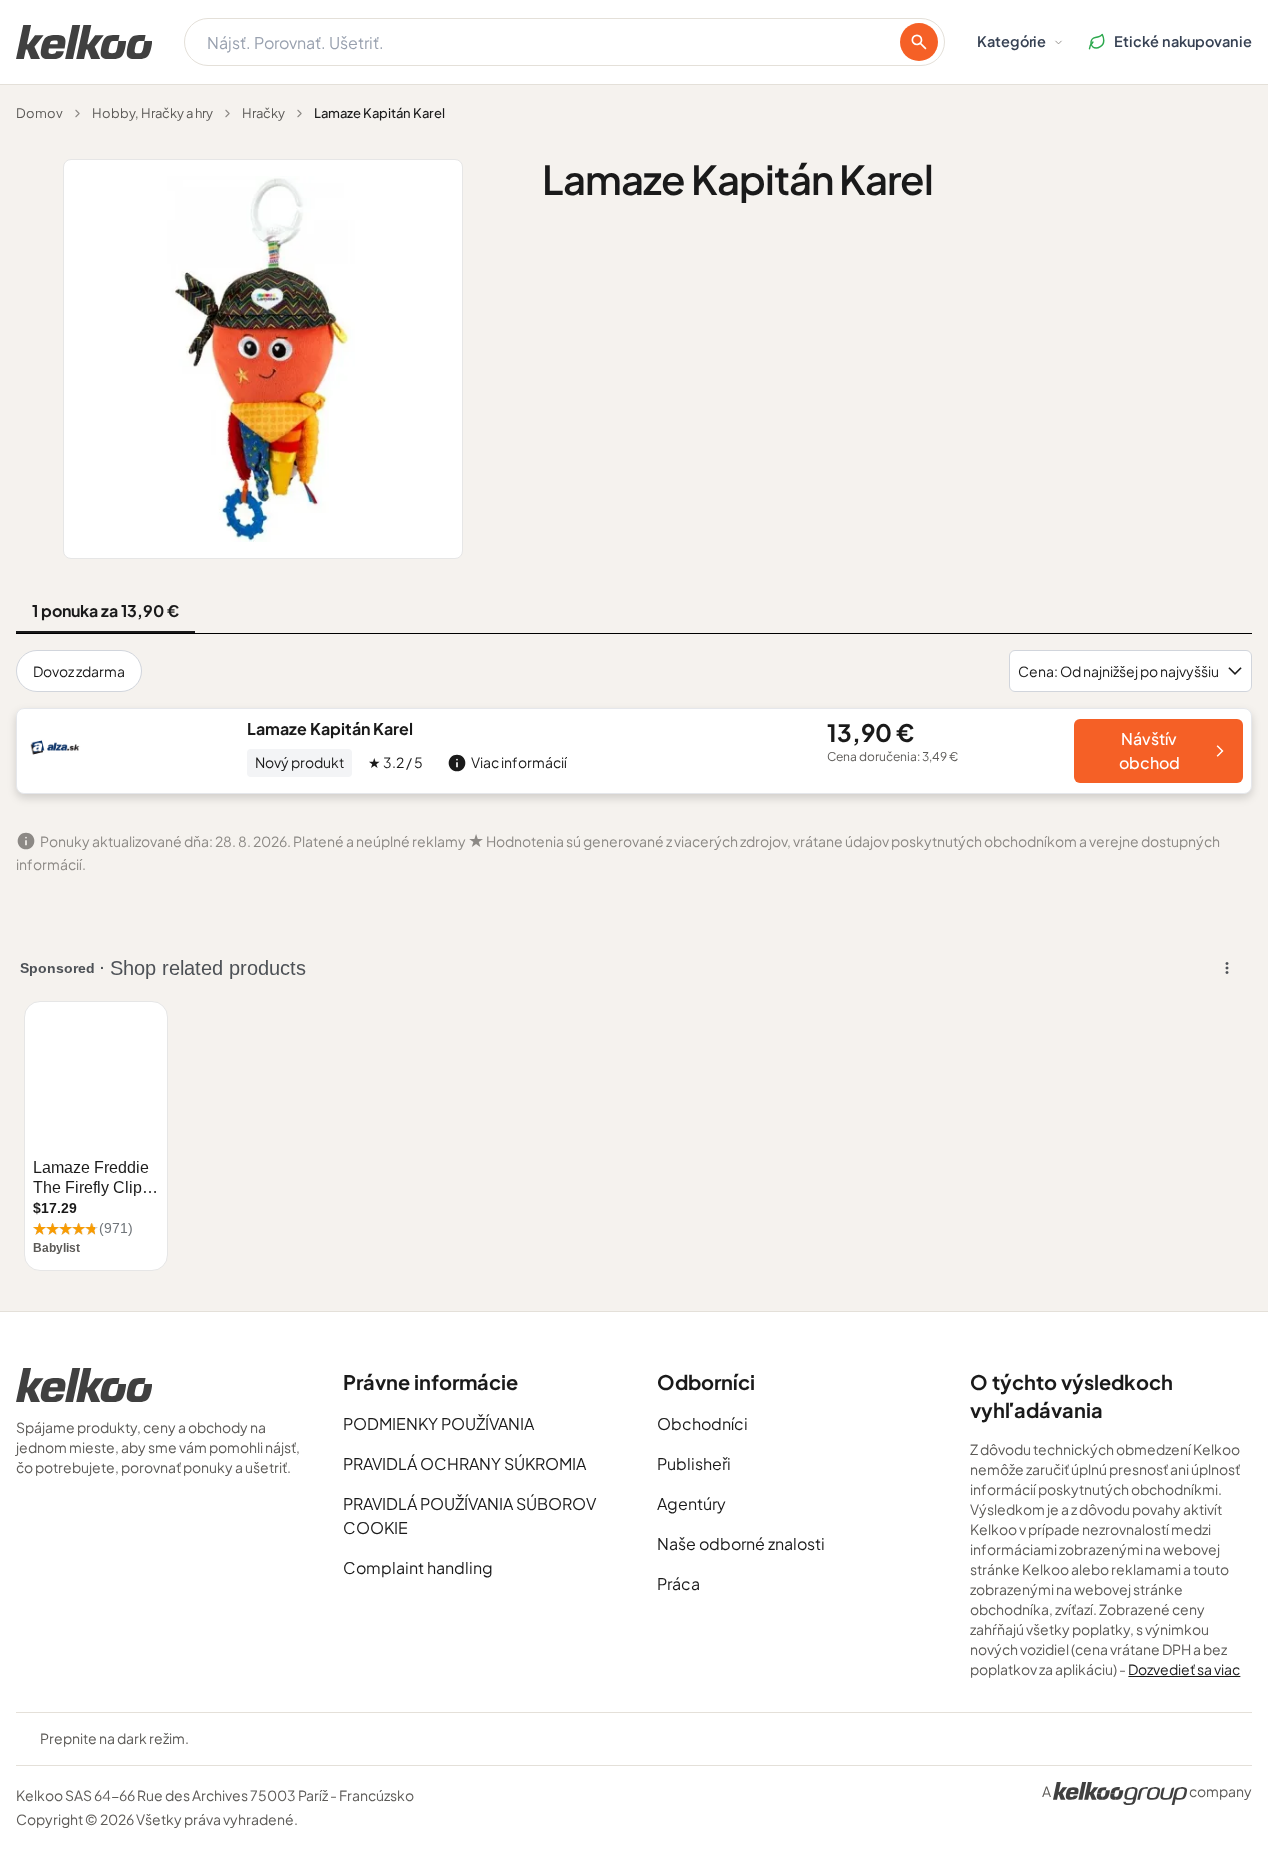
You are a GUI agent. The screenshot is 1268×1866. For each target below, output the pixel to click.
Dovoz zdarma (79, 671)
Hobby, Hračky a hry (152, 113)
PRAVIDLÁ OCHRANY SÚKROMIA (464, 1463)
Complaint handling (418, 1567)
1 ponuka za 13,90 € (105, 610)
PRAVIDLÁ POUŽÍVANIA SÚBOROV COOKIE (469, 1515)
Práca (678, 1583)
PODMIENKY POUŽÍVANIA (438, 1423)
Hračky (263, 113)
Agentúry (691, 1503)
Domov (39, 113)
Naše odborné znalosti (741, 1543)
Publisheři (694, 1463)
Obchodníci (702, 1423)
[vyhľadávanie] (919, 42)
